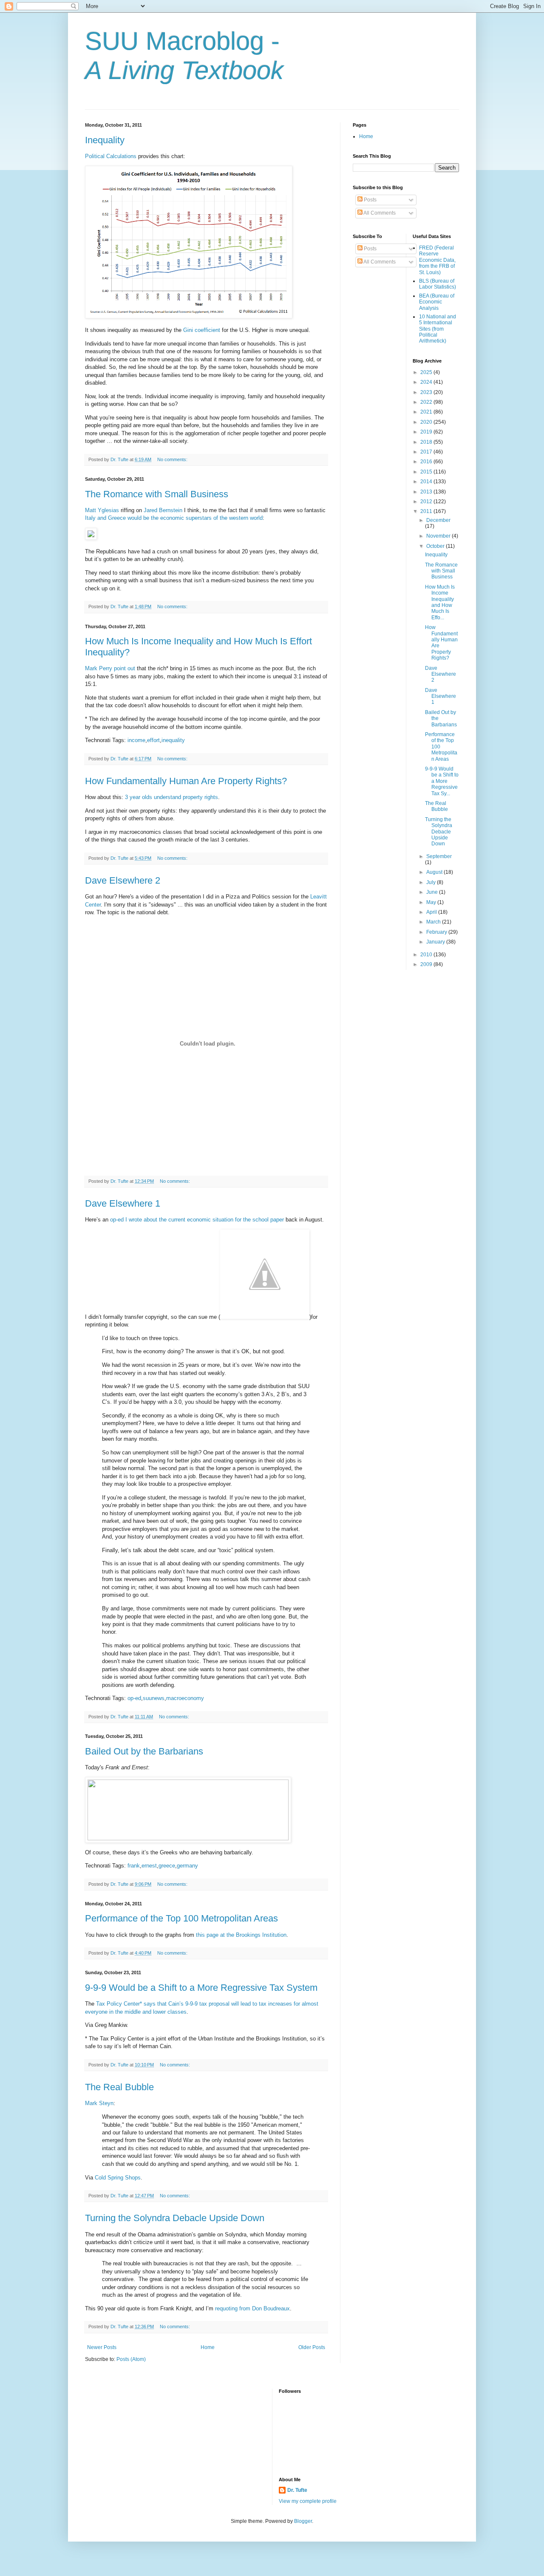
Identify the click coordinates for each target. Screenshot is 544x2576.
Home (208, 2347)
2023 (427, 392)
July (432, 882)
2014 (427, 482)
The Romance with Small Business (157, 494)
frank (134, 1866)
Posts (370, 200)
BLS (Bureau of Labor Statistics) (438, 284)
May (432, 902)
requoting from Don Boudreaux (252, 2308)
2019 (427, 432)
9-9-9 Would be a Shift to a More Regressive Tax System (201, 1988)
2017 (427, 452)
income (136, 740)
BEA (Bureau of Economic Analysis (437, 302)
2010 (427, 955)
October (436, 546)
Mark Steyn (99, 2103)
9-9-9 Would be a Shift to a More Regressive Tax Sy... (442, 781)
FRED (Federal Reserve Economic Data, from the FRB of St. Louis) (437, 260)
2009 (427, 964)
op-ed (134, 1698)
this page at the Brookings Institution (241, 1935)
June (433, 892)
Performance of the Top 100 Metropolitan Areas (181, 1918)
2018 (427, 442)
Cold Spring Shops (118, 2178)
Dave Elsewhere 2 (123, 880)
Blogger (303, 2521)
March (434, 922)
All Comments (379, 213)
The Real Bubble (119, 2087)
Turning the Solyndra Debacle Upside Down (175, 2218)
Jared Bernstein (163, 510)
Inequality (105, 140)
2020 (427, 422)
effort (153, 740)
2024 (427, 382)
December (438, 520)
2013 (427, 492)
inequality (173, 740)
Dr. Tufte (297, 2490)
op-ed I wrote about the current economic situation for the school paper (197, 1220)
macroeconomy (185, 1698)
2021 (427, 412)
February (437, 932)
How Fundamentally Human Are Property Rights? (186, 781)
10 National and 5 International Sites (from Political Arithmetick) (438, 329)
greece (167, 1866)
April (432, 912)
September (439, 856)
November (439, 536)
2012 (427, 502)
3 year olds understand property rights (171, 797)
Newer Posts (102, 2347)
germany (187, 1866)
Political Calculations (111, 156)
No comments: (173, 459)
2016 (427, 462)
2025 (427, 372)
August (435, 872)
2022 (427, 402)
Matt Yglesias (102, 510)
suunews (154, 1698)
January (436, 942)
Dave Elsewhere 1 (123, 1203)
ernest (149, 1866)
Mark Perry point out (110, 668)
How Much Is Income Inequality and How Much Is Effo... (440, 602)
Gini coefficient (202, 330)
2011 (427, 511)
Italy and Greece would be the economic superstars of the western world (174, 518)
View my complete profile (308, 2501)
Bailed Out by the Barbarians (144, 1751)
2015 (427, 472)
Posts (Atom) (131, 2359)
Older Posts (312, 2347)
